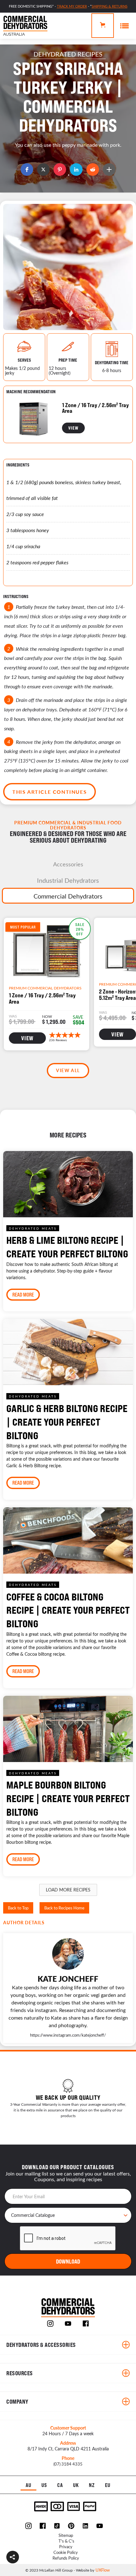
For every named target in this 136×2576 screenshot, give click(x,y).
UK (76, 2485)
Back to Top (18, 1908)
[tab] (68, 864)
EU (108, 2485)
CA (60, 2485)
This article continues (49, 792)
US (44, 2485)
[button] (13, 2557)
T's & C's (66, 2541)
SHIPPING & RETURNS (110, 6)
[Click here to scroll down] (68, 181)
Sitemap (66, 2535)
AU (28, 2485)
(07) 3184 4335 (68, 2464)
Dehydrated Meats (33, 1228)
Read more (23, 1295)
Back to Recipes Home (64, 1908)
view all (68, 1070)
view (73, 428)
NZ (92, 2485)
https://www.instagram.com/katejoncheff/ (68, 2035)
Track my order (72, 6)
